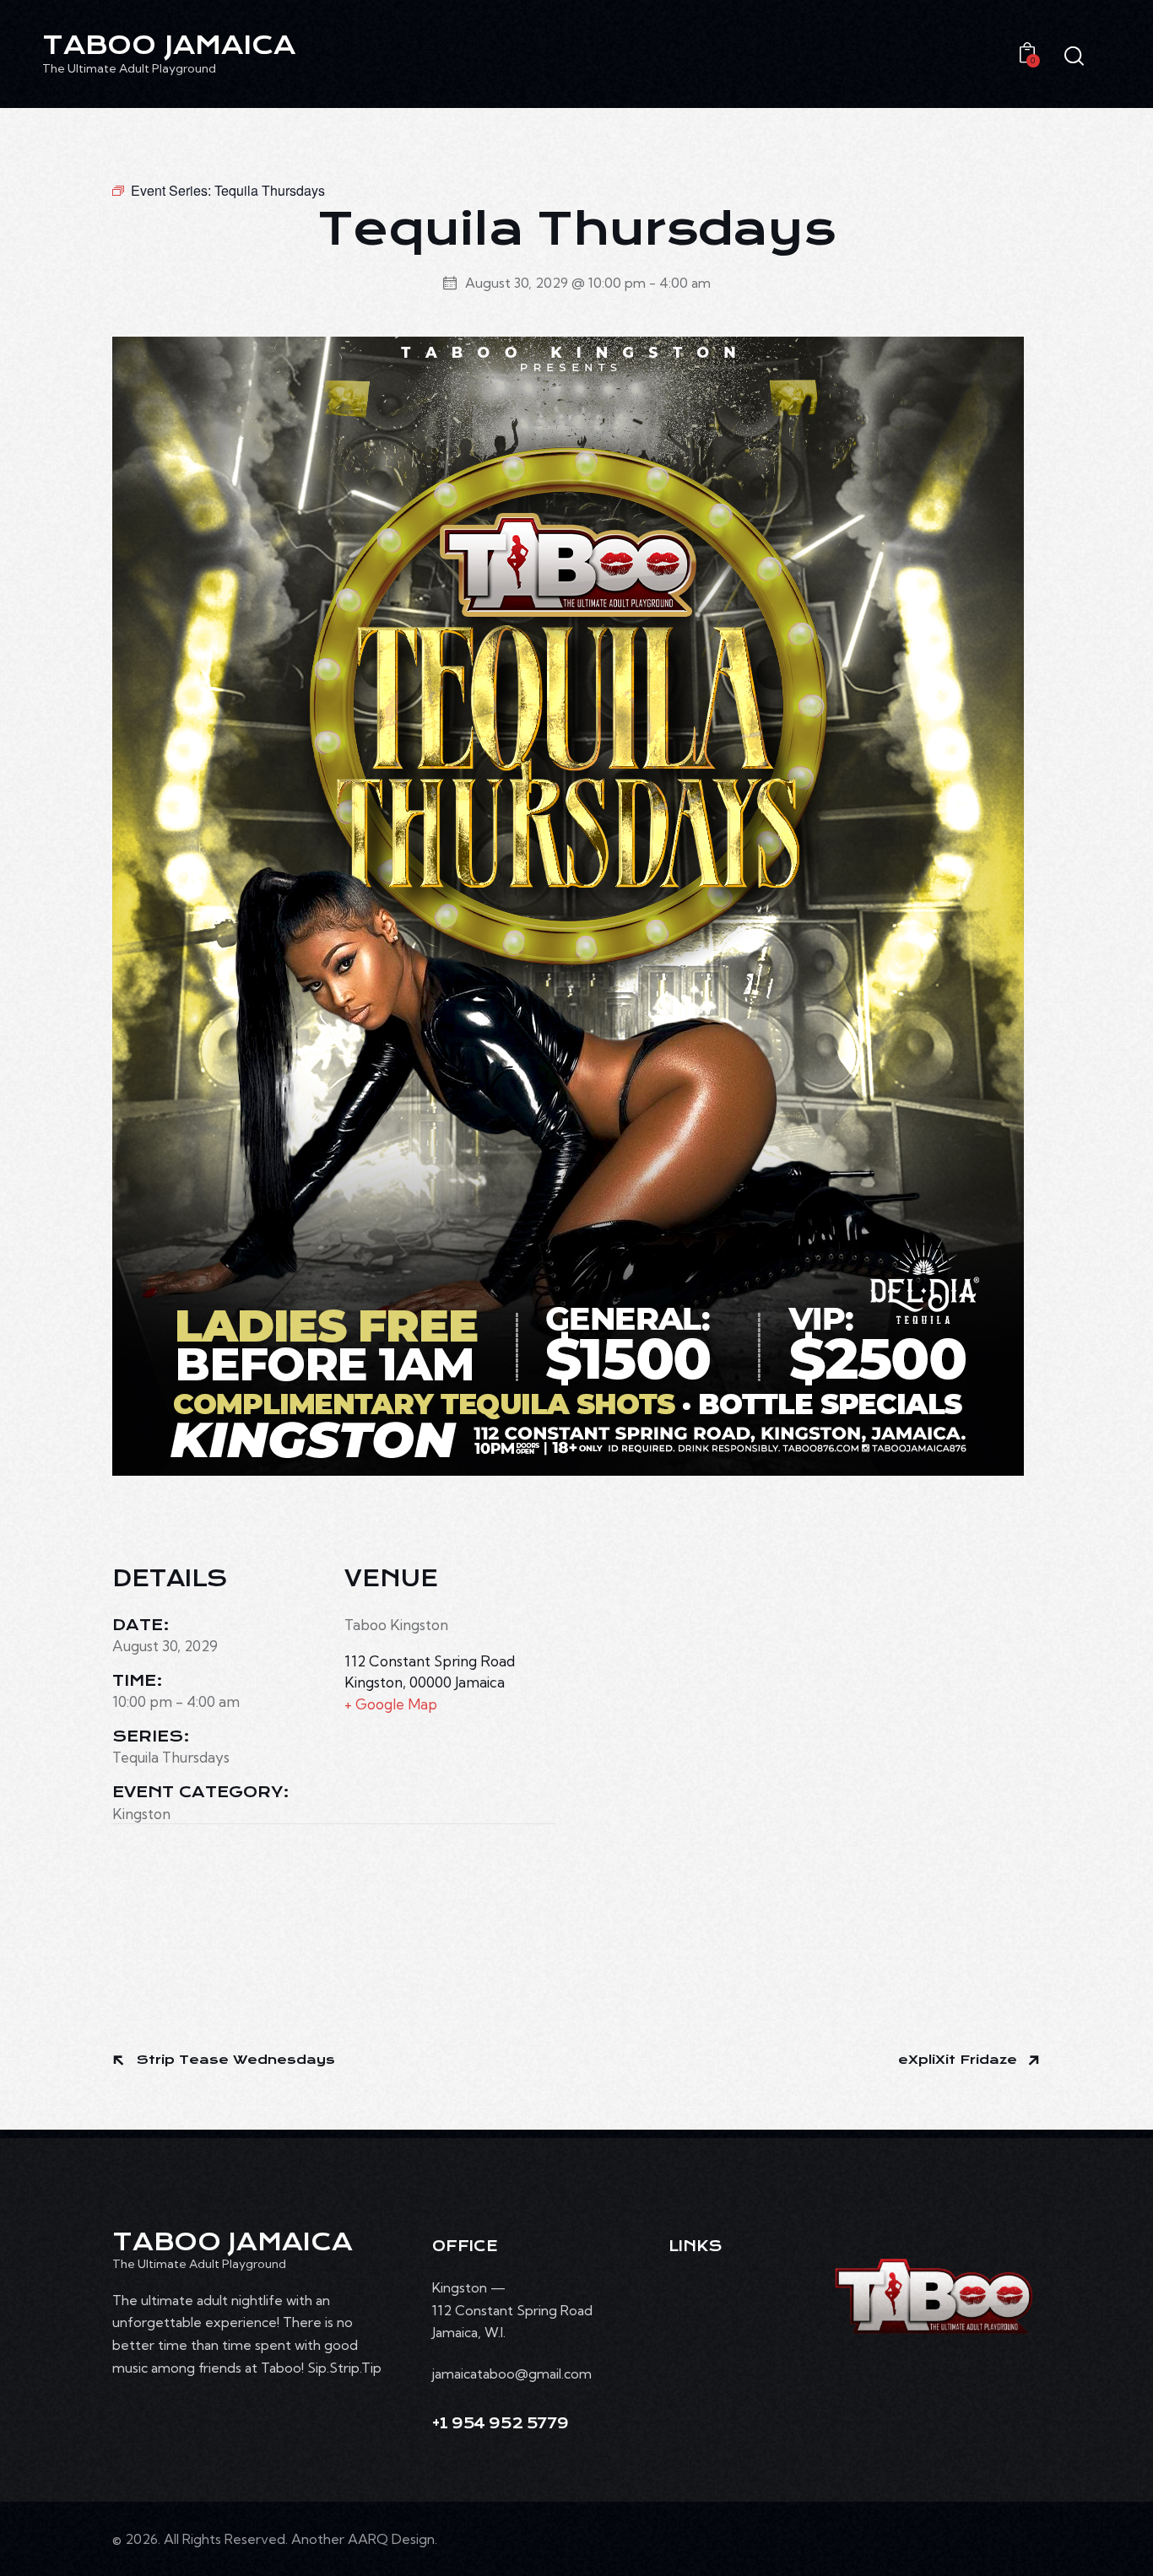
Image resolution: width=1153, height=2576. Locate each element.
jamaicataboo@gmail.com (512, 2373)
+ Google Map (391, 1704)
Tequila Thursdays (171, 1757)
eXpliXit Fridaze (960, 2060)
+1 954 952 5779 (500, 2424)
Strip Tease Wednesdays (234, 2060)
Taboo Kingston (396, 1625)
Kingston (141, 1814)
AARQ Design (391, 2539)
